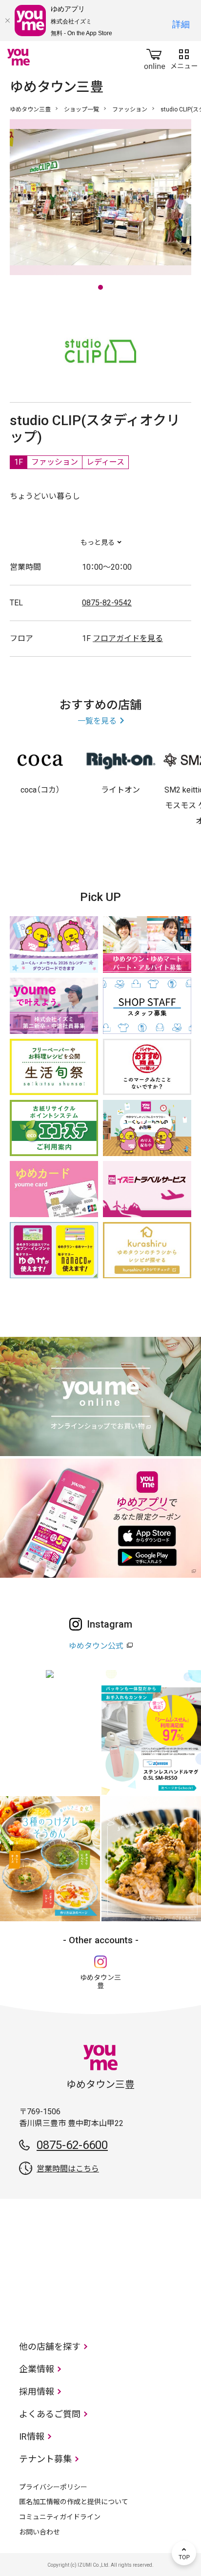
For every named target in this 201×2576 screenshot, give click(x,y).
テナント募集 (45, 2459)
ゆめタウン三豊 (30, 109)
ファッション (130, 109)
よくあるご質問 (50, 2414)
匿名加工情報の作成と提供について (74, 2502)
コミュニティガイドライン (60, 2517)
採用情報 (37, 2392)
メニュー (184, 57)
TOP (184, 2553)
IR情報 (32, 2436)
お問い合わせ (40, 2532)
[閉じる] (7, 21)
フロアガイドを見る (128, 638)
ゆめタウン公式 (96, 1646)
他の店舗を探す (50, 2347)
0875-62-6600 (72, 2145)
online (155, 57)
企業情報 (37, 2369)
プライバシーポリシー (53, 2487)
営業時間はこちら (68, 2169)
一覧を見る (97, 721)
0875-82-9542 (107, 603)
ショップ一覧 (81, 109)
